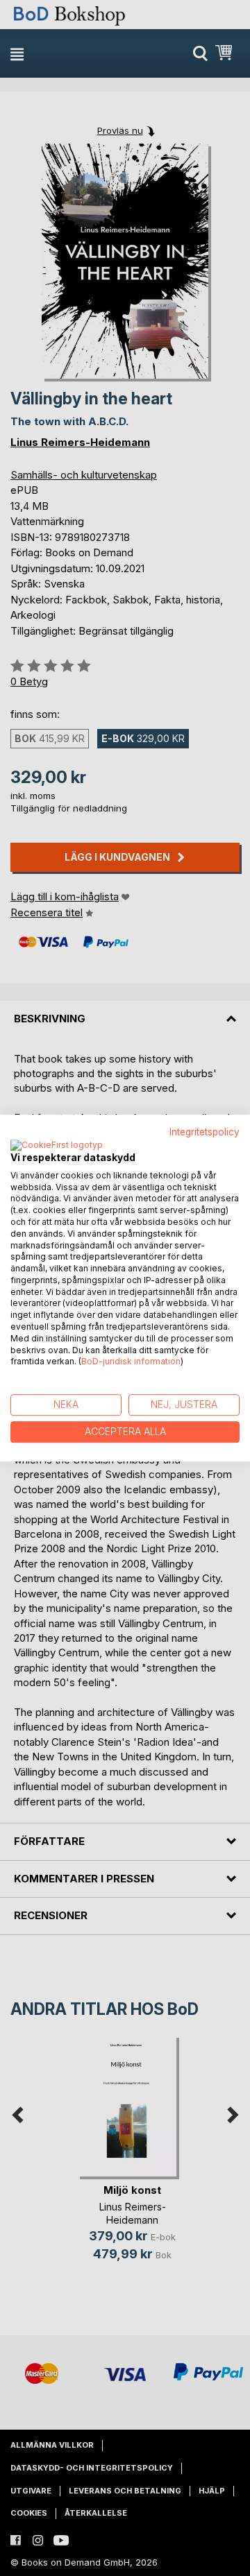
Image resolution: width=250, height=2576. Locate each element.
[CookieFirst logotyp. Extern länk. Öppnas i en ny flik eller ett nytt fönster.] (57, 1146)
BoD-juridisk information (131, 1362)
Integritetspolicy (205, 1132)
